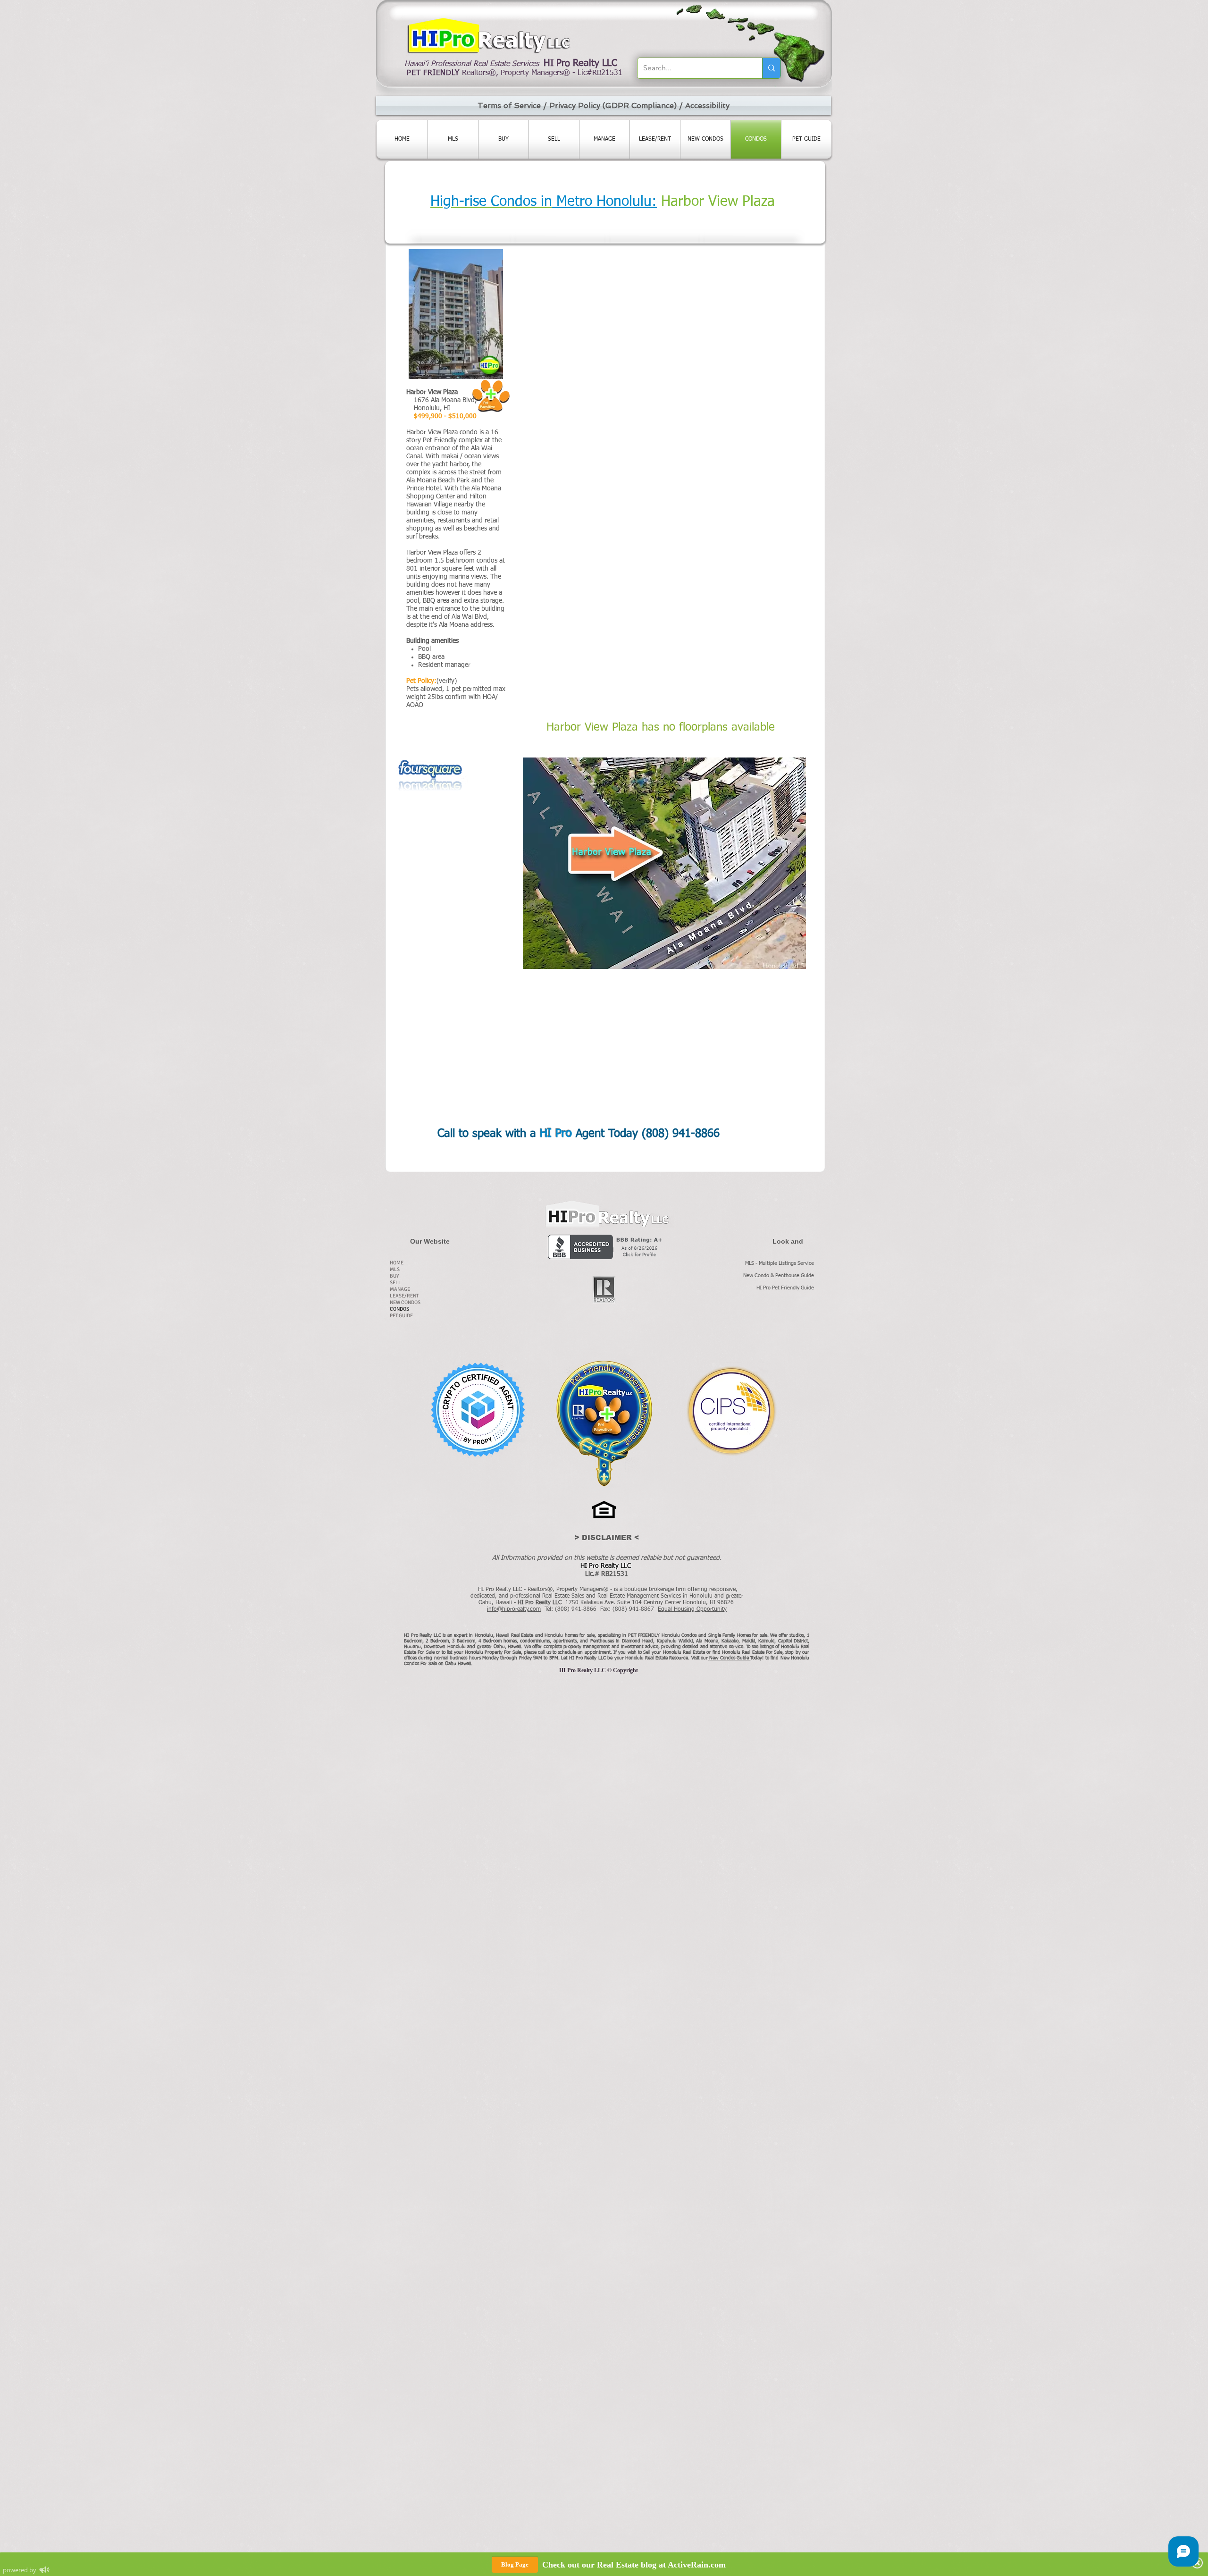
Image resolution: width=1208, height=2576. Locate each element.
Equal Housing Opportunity (692, 1609)
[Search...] (771, 68)
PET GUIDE (401, 1316)
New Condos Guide (730, 1658)
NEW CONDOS (405, 1302)
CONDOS (399, 1309)
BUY (394, 1276)
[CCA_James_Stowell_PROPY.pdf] (478, 1411)
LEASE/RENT (404, 1296)
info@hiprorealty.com (514, 1609)
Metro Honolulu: (604, 202)
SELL (395, 1283)
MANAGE (400, 1289)
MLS (395, 1269)
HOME (397, 1263)
